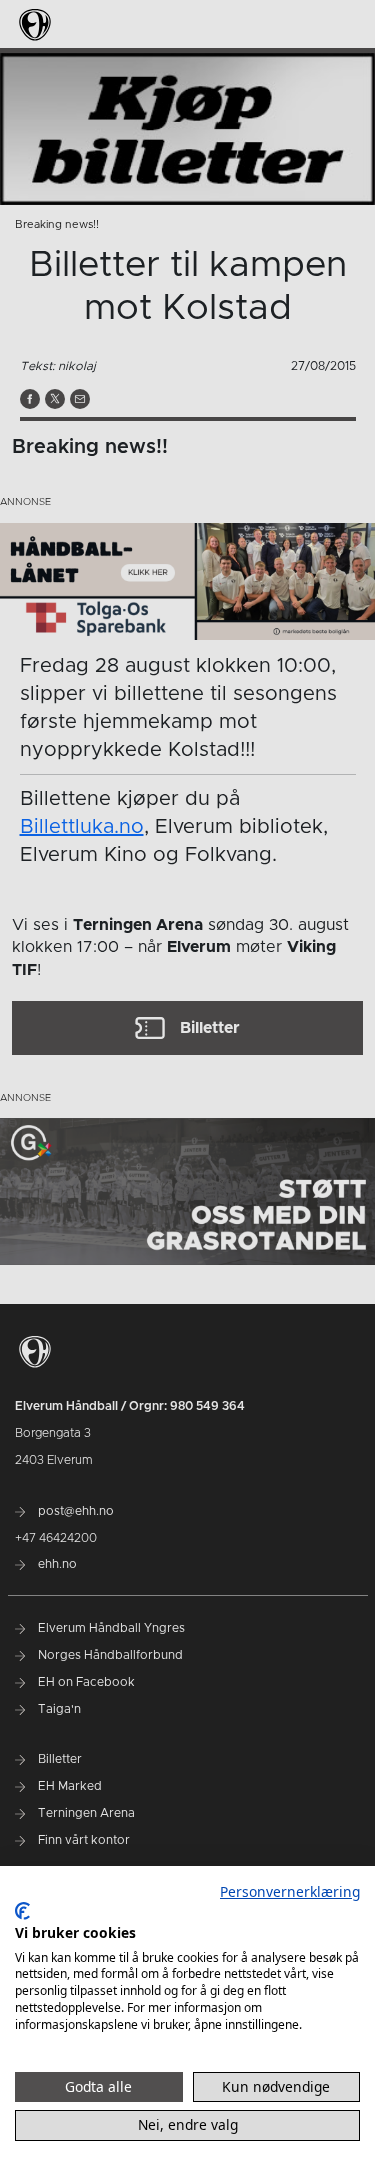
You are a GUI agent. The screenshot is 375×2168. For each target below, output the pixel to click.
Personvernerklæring (290, 1891)
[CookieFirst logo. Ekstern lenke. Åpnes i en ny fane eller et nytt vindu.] (22, 1911)
